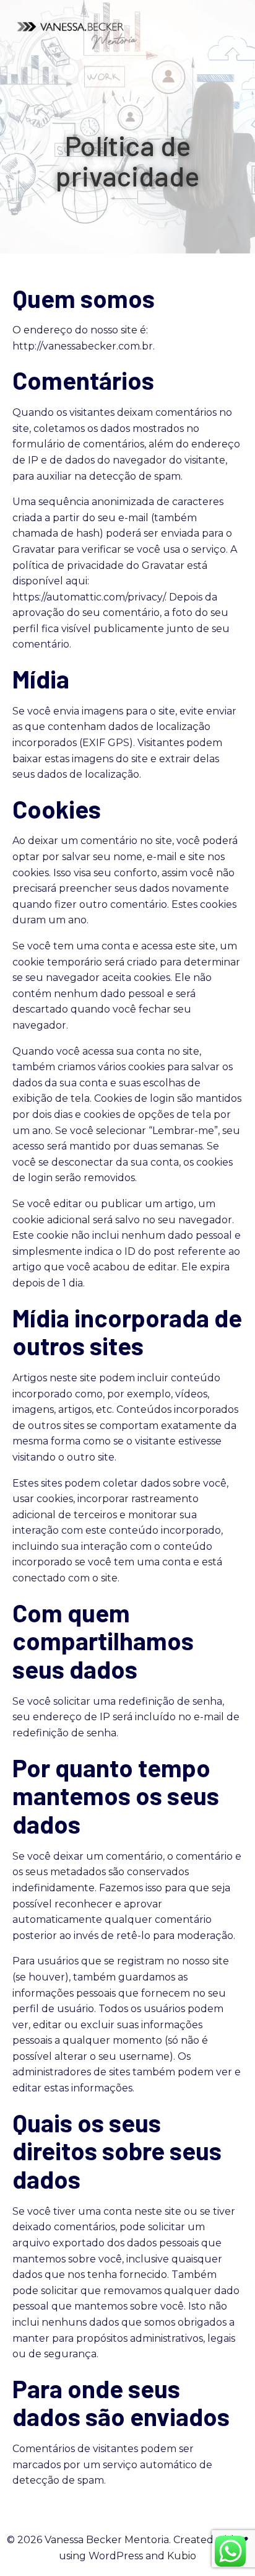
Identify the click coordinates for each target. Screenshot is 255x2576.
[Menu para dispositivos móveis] (235, 34)
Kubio (182, 2556)
